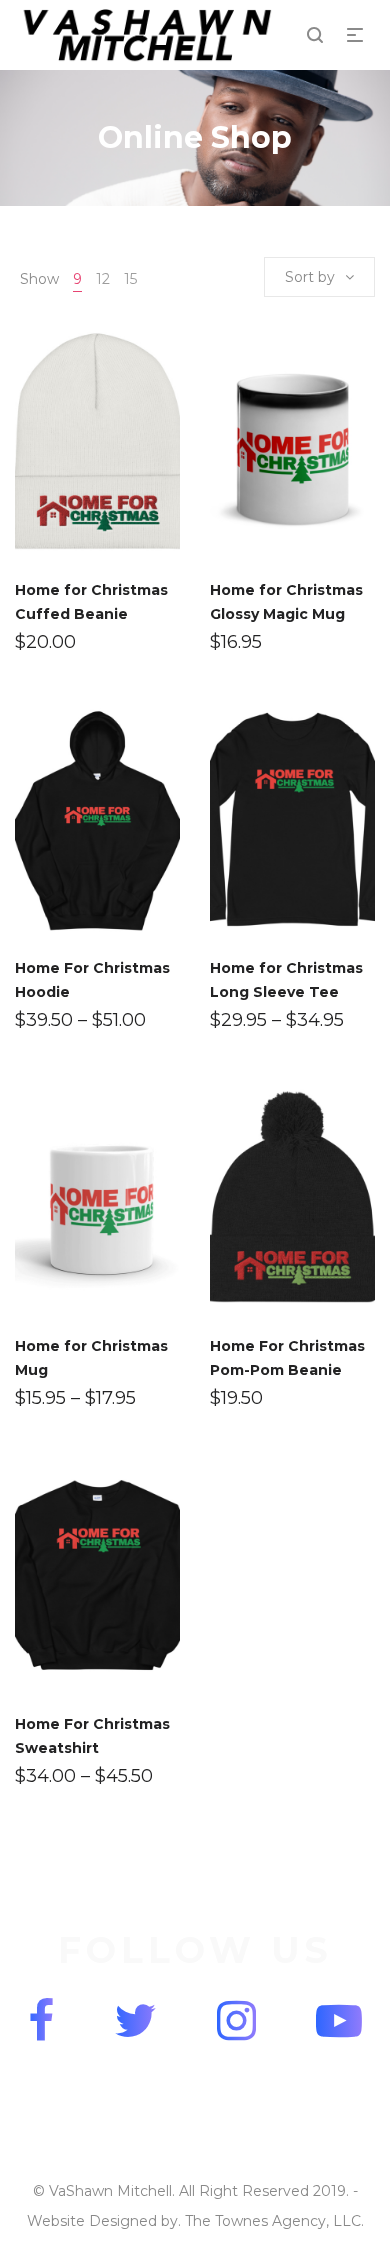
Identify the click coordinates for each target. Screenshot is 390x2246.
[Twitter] (135, 2020)
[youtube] (339, 2020)
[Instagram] (236, 2020)
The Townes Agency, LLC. (274, 2221)
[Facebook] (41, 2020)
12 (103, 279)
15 (130, 279)
